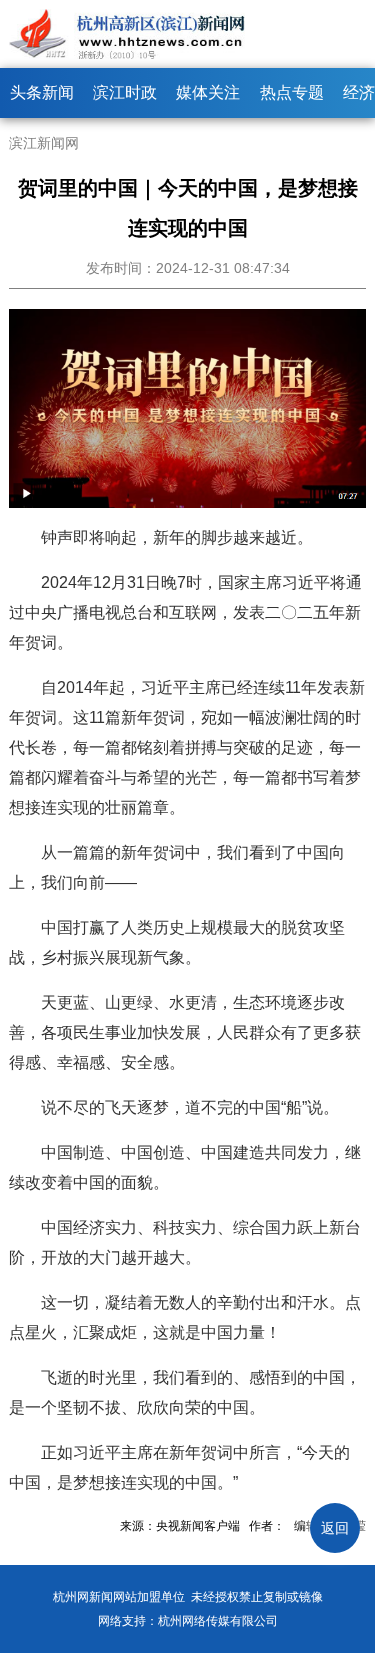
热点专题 (292, 92)
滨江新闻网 (44, 143)
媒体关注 (208, 92)
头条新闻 (42, 92)
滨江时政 (125, 92)
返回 (335, 1528)
